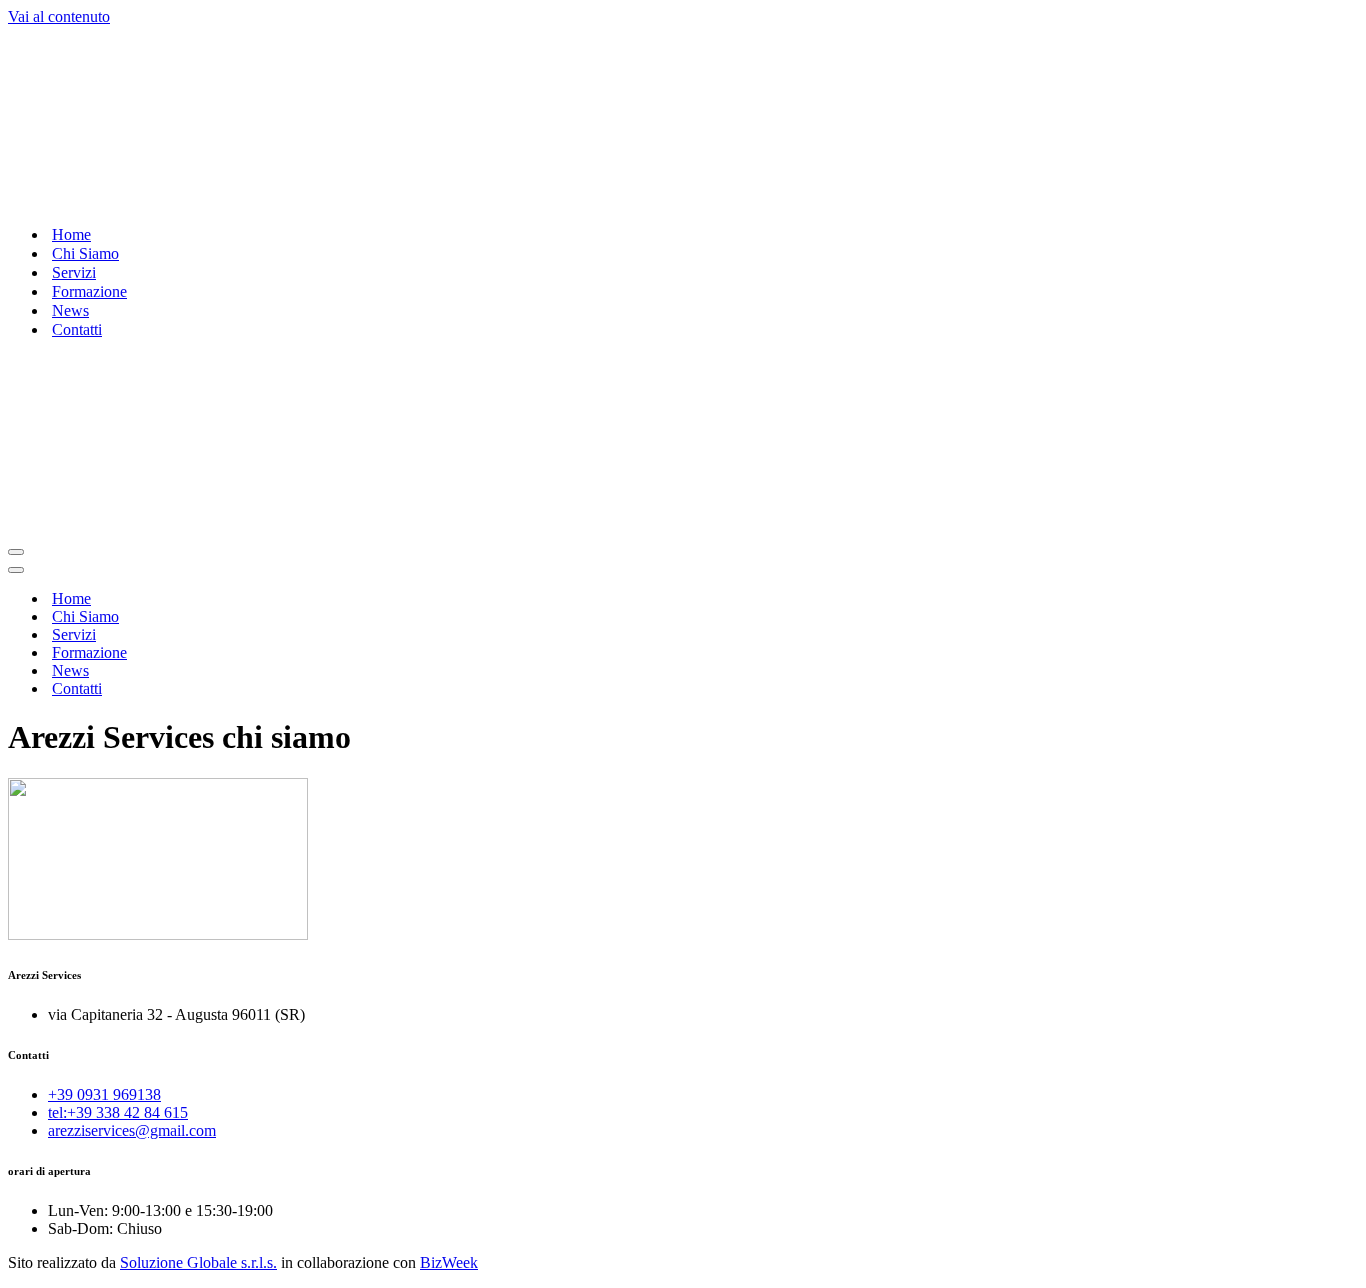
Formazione (89, 291)
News (70, 310)
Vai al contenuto (59, 16)
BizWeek (449, 1262)
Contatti (77, 329)
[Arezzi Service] (328, 199)
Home (71, 234)
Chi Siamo (85, 253)
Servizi (74, 272)
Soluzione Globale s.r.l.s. (198, 1262)
